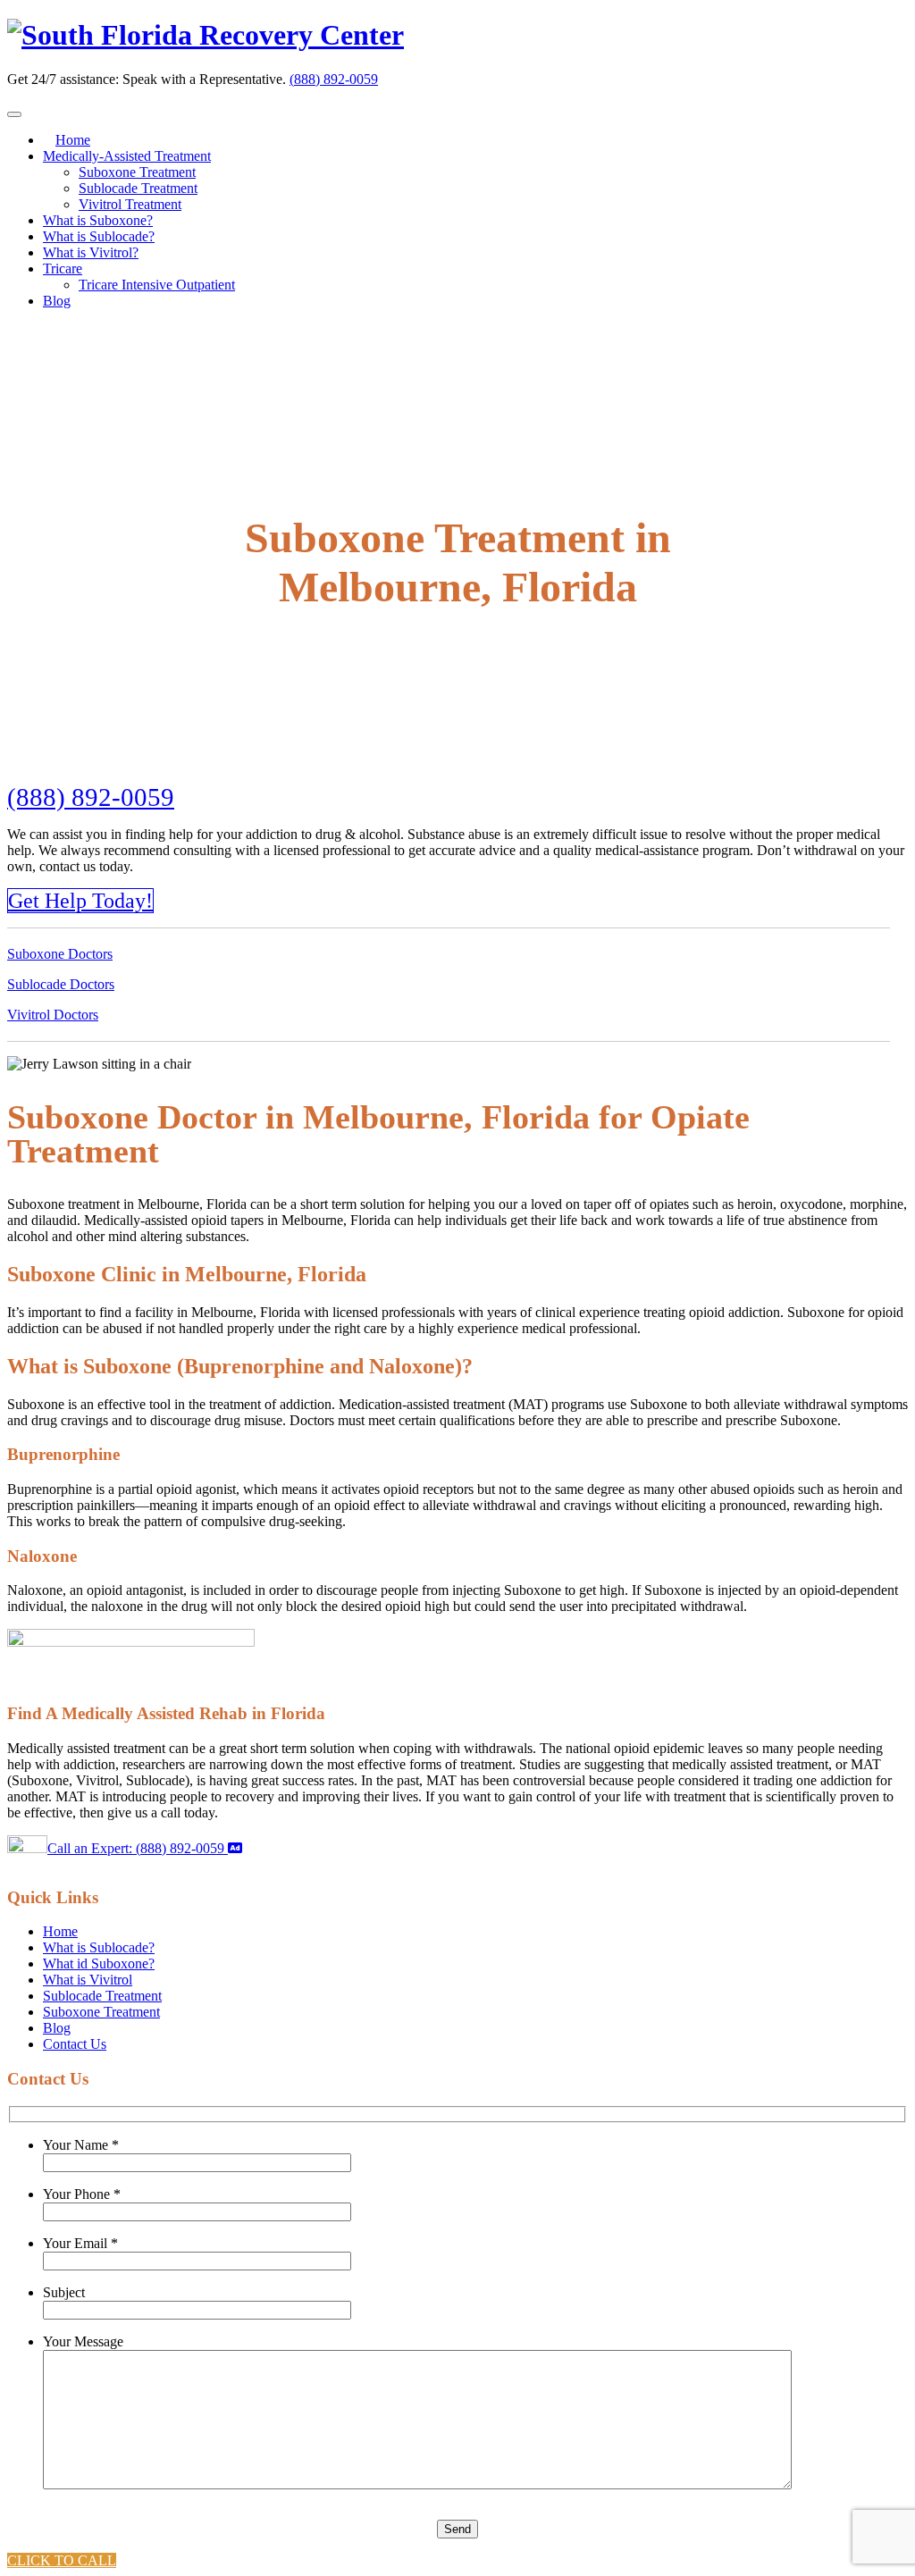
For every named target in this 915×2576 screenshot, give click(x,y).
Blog (57, 301)
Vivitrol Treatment (130, 204)
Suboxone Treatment (137, 172)
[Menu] (14, 114)
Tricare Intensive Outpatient (157, 285)
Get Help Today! (80, 901)
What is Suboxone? (98, 220)
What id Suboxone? (99, 1963)
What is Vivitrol (88, 1980)
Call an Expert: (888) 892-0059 (138, 1848)
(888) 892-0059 (334, 79)
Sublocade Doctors (61, 984)
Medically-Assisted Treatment (127, 156)
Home (73, 140)
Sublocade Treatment (138, 188)
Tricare (63, 269)
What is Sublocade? (99, 236)
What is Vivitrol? (91, 252)
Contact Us (75, 2044)
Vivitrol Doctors (53, 1015)
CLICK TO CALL (62, 2560)
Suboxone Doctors (60, 954)
